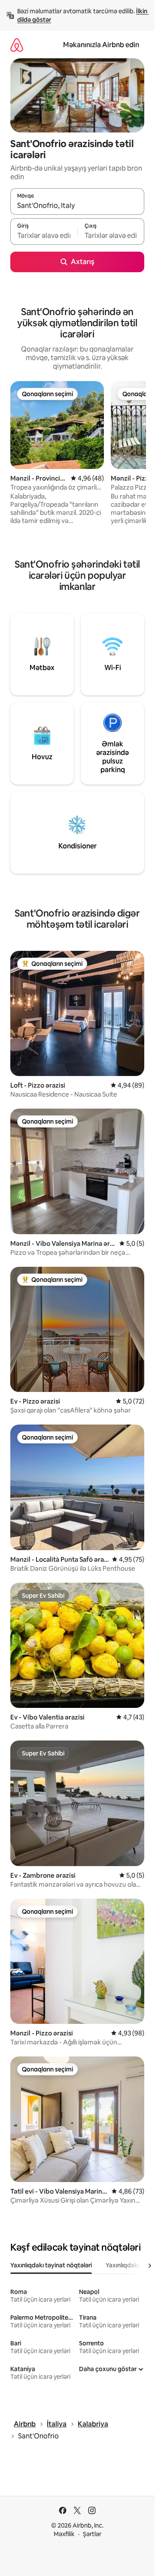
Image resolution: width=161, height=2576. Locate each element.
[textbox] (44, 235)
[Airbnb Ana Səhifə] (17, 45)
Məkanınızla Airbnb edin (101, 45)
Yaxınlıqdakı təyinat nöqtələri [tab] (51, 2265)
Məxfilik (64, 2534)
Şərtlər (92, 2534)
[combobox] (77, 205)
